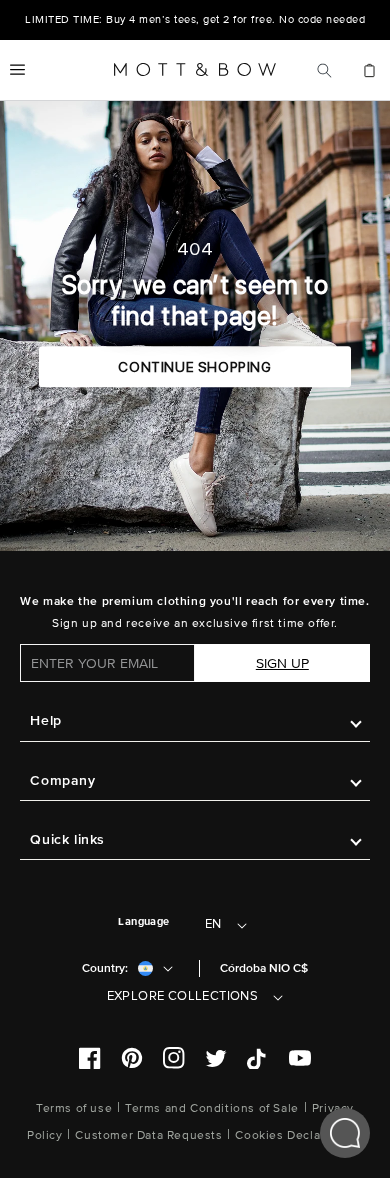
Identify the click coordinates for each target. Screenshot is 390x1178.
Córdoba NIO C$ (264, 968)
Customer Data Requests (148, 1135)
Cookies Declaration (294, 1135)
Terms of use (74, 1108)
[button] (17, 70)
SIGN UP (282, 663)
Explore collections (183, 996)
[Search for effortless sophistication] (324, 70)
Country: (105, 968)
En (213, 924)
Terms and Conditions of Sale (212, 1108)
